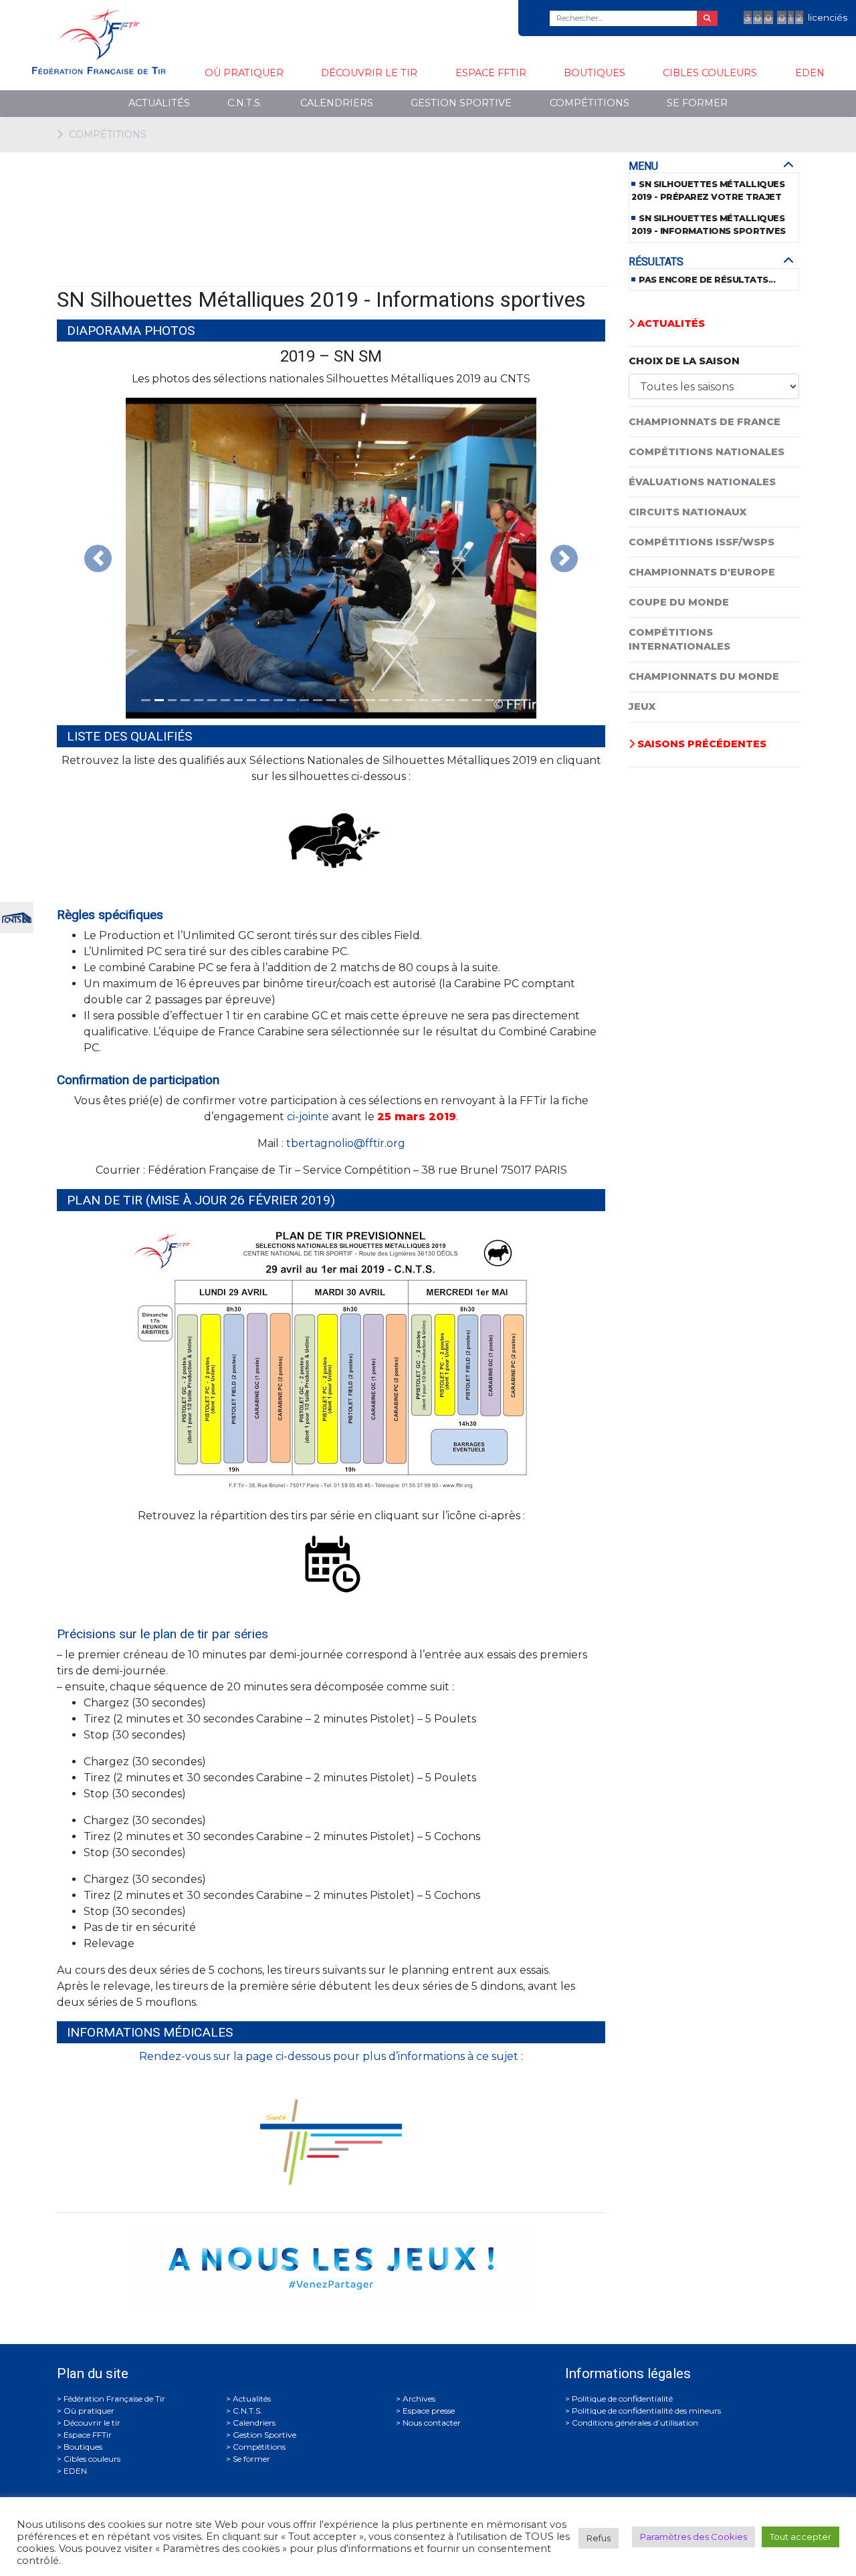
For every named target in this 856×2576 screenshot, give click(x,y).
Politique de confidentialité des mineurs (646, 2411)
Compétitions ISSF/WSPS (702, 542)
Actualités (159, 103)
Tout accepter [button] (800, 2537)
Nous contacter (432, 2423)
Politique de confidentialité (622, 2399)
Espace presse (429, 2411)
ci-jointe (308, 1117)
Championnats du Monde (704, 676)
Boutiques (595, 73)
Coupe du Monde (679, 602)
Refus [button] (599, 2538)
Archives (419, 2399)
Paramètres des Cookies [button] (693, 2537)
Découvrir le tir (369, 73)
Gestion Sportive (461, 103)
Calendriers (337, 103)
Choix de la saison (684, 361)
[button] (98, 558)
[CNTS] (17, 916)
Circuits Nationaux (687, 512)
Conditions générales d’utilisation (635, 2423)
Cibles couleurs (710, 73)
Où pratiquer (244, 73)
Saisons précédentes (701, 744)
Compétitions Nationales (707, 452)
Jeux (642, 706)
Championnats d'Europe (702, 572)
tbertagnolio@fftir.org (346, 1143)
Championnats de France (705, 422)
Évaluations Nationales (702, 482)
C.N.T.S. (245, 103)
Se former (697, 103)
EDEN (810, 73)
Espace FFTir (491, 73)
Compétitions (590, 103)
